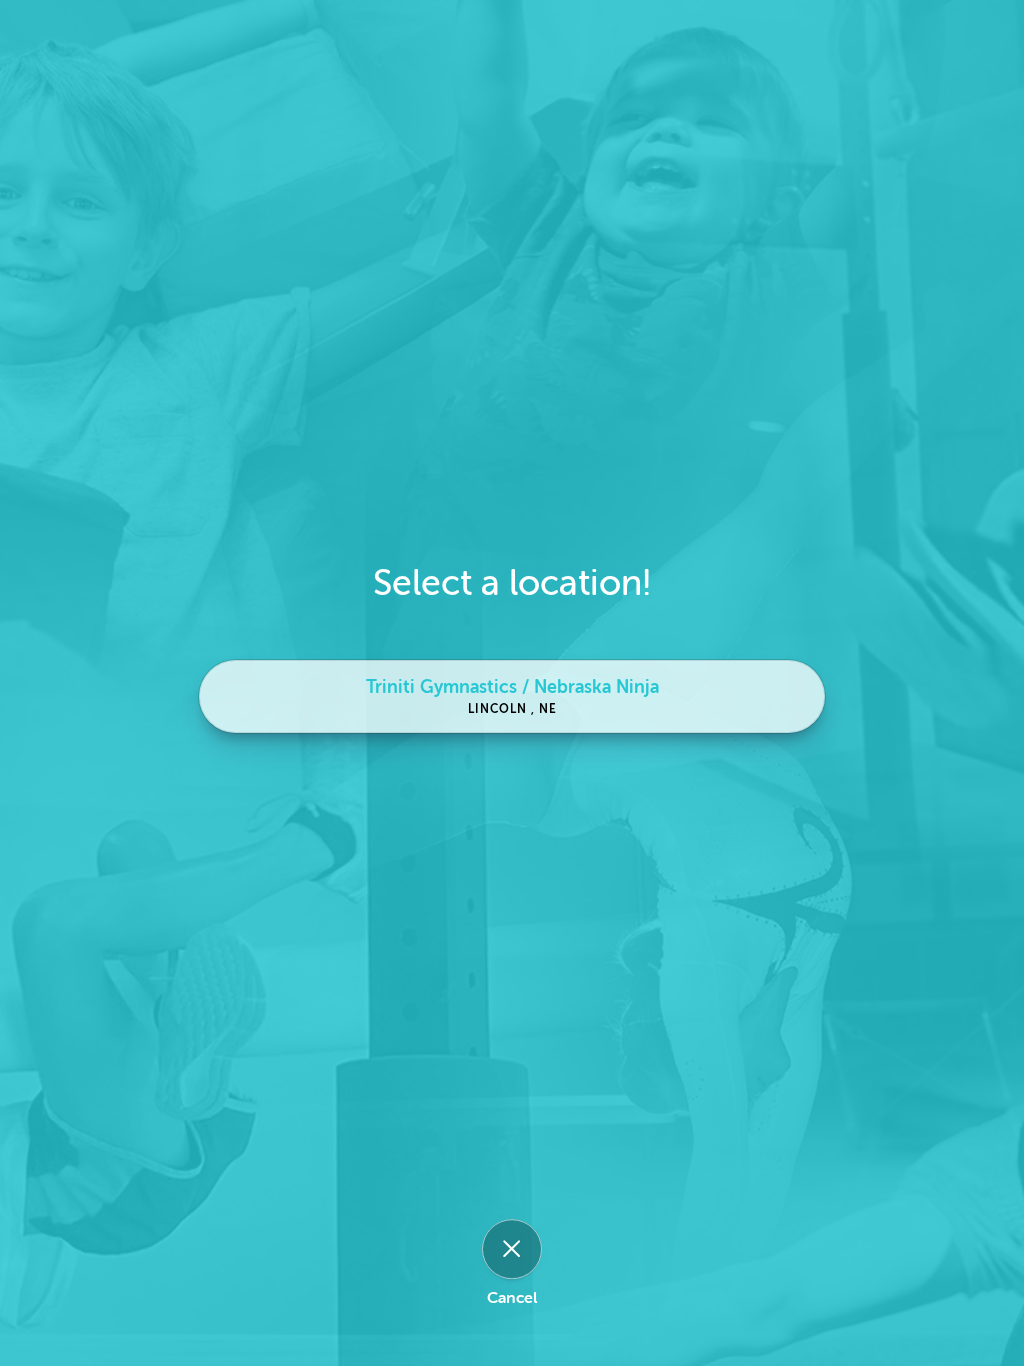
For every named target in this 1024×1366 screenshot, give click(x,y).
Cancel (512, 1298)
